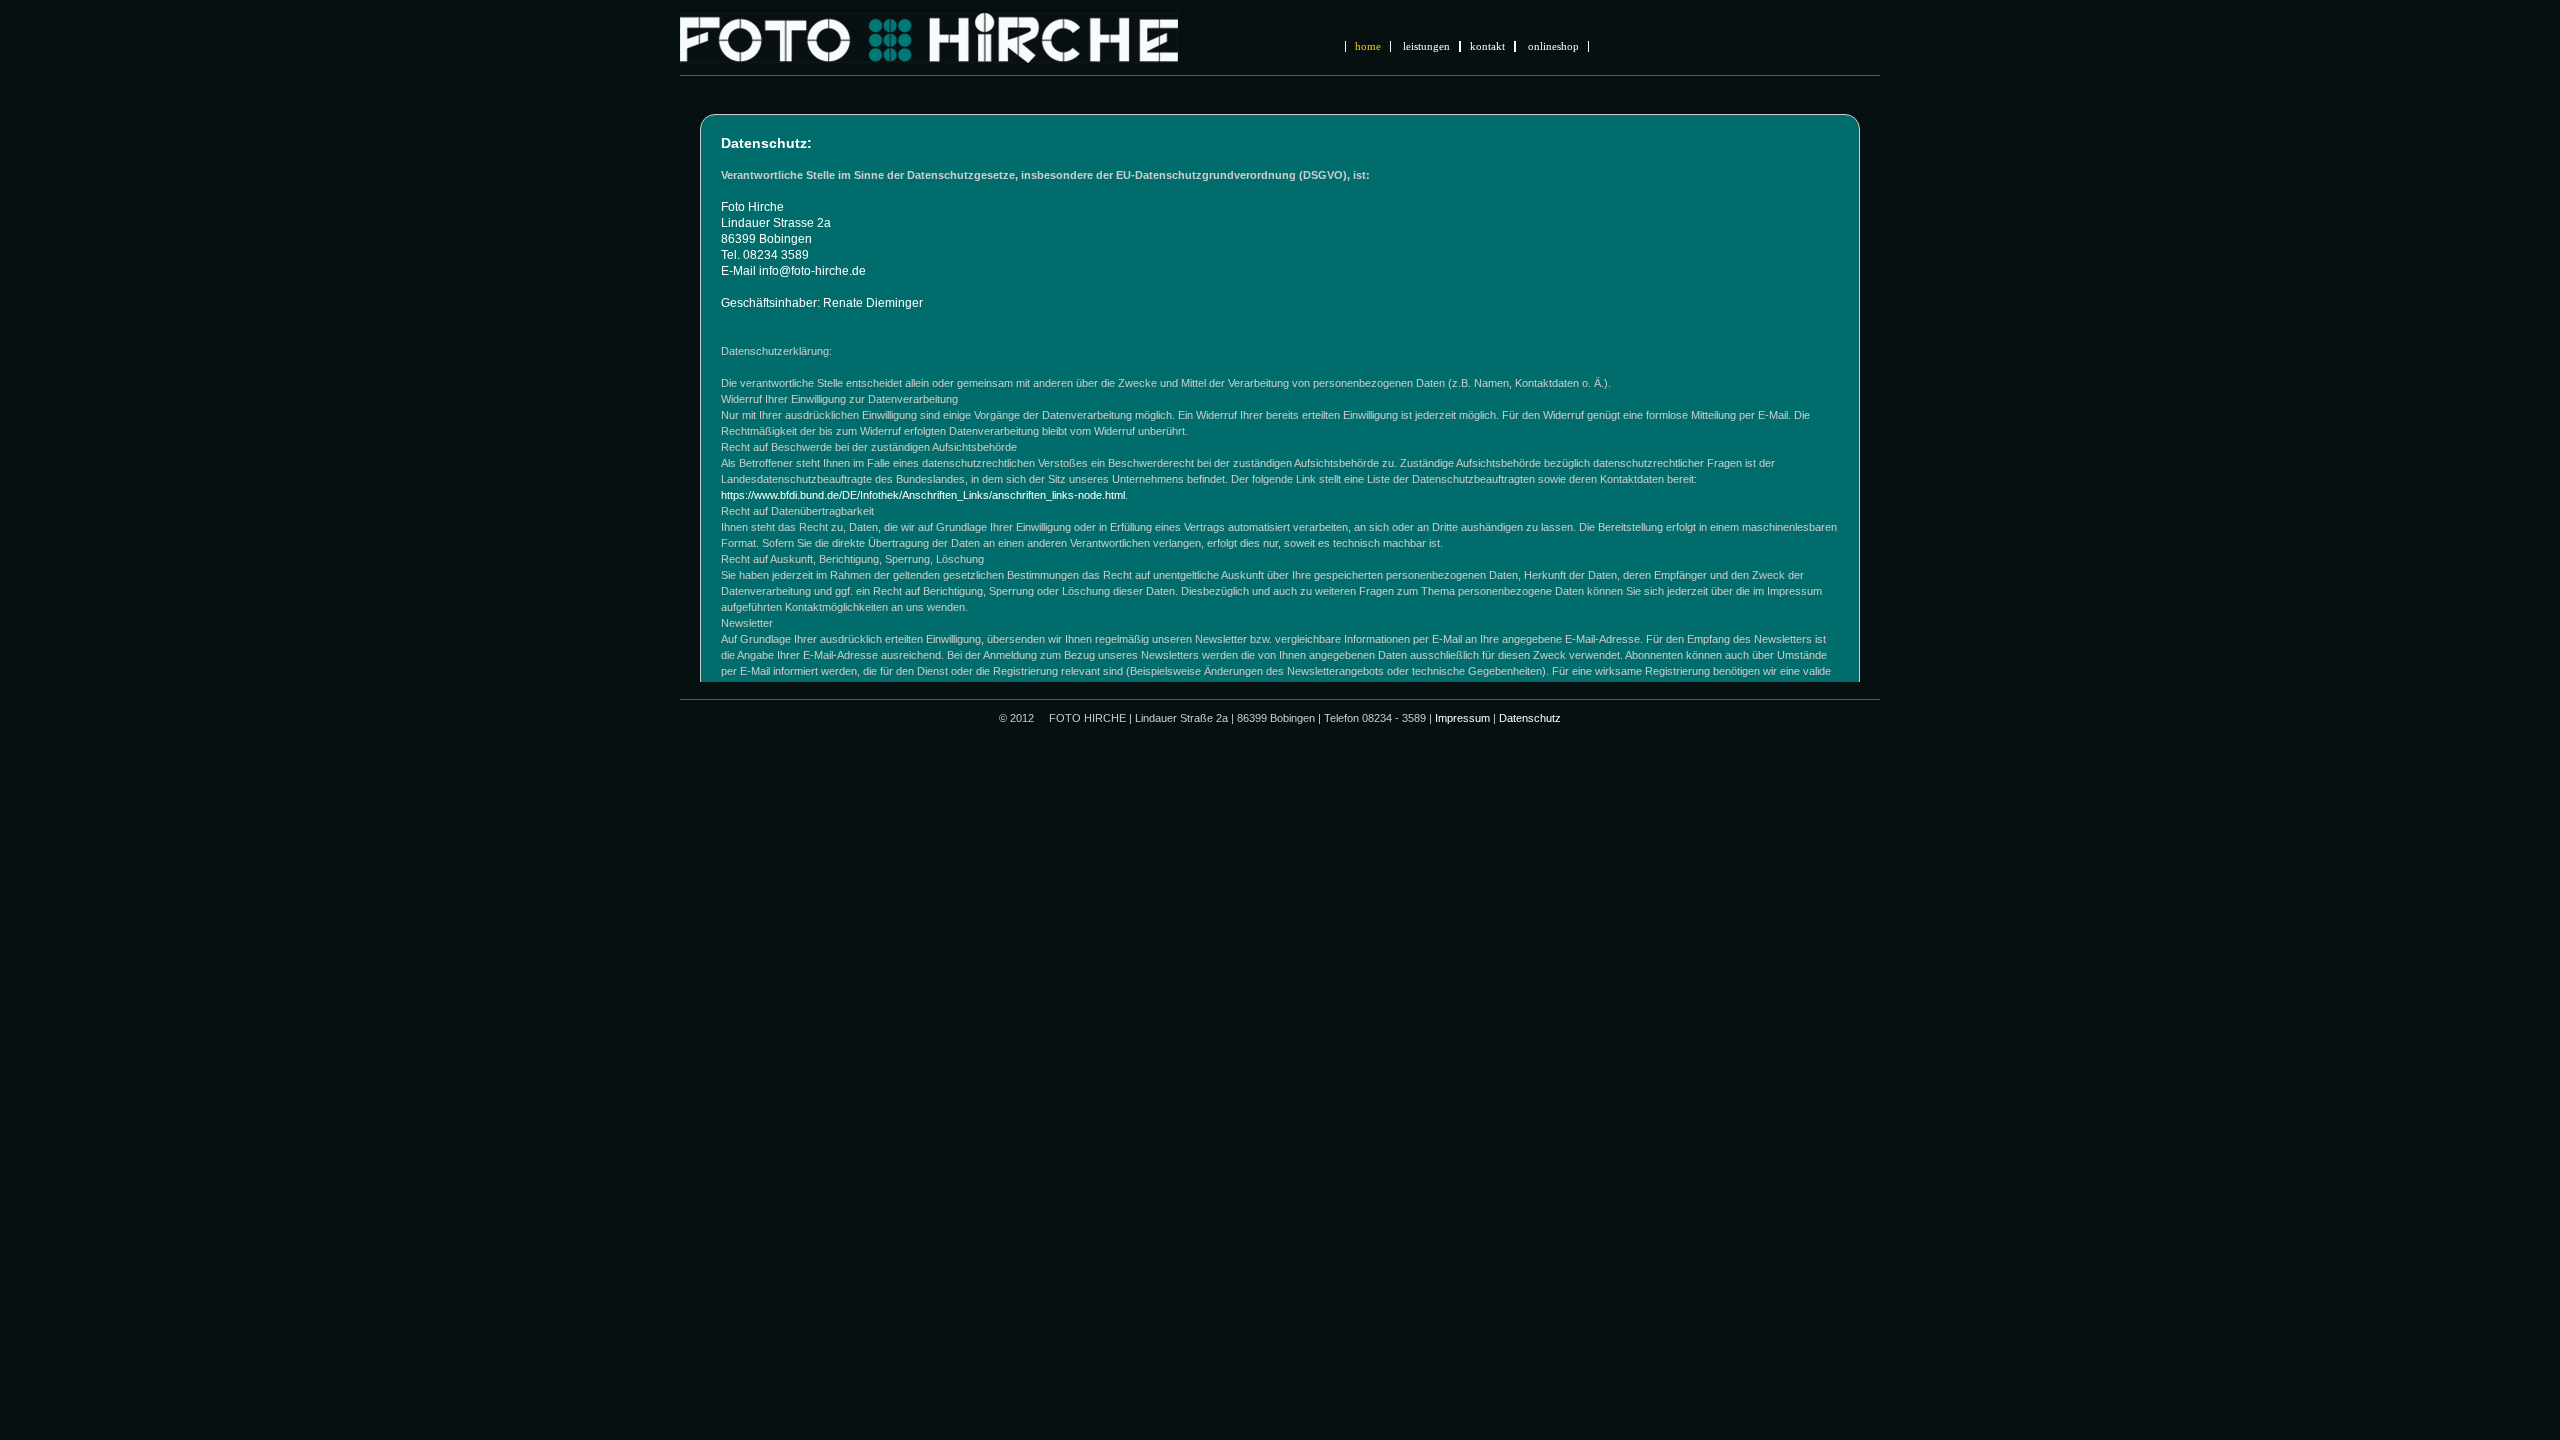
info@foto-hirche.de (812, 271)
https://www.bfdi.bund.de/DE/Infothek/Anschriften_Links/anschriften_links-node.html (923, 495)
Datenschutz (1530, 718)
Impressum (1462, 718)
